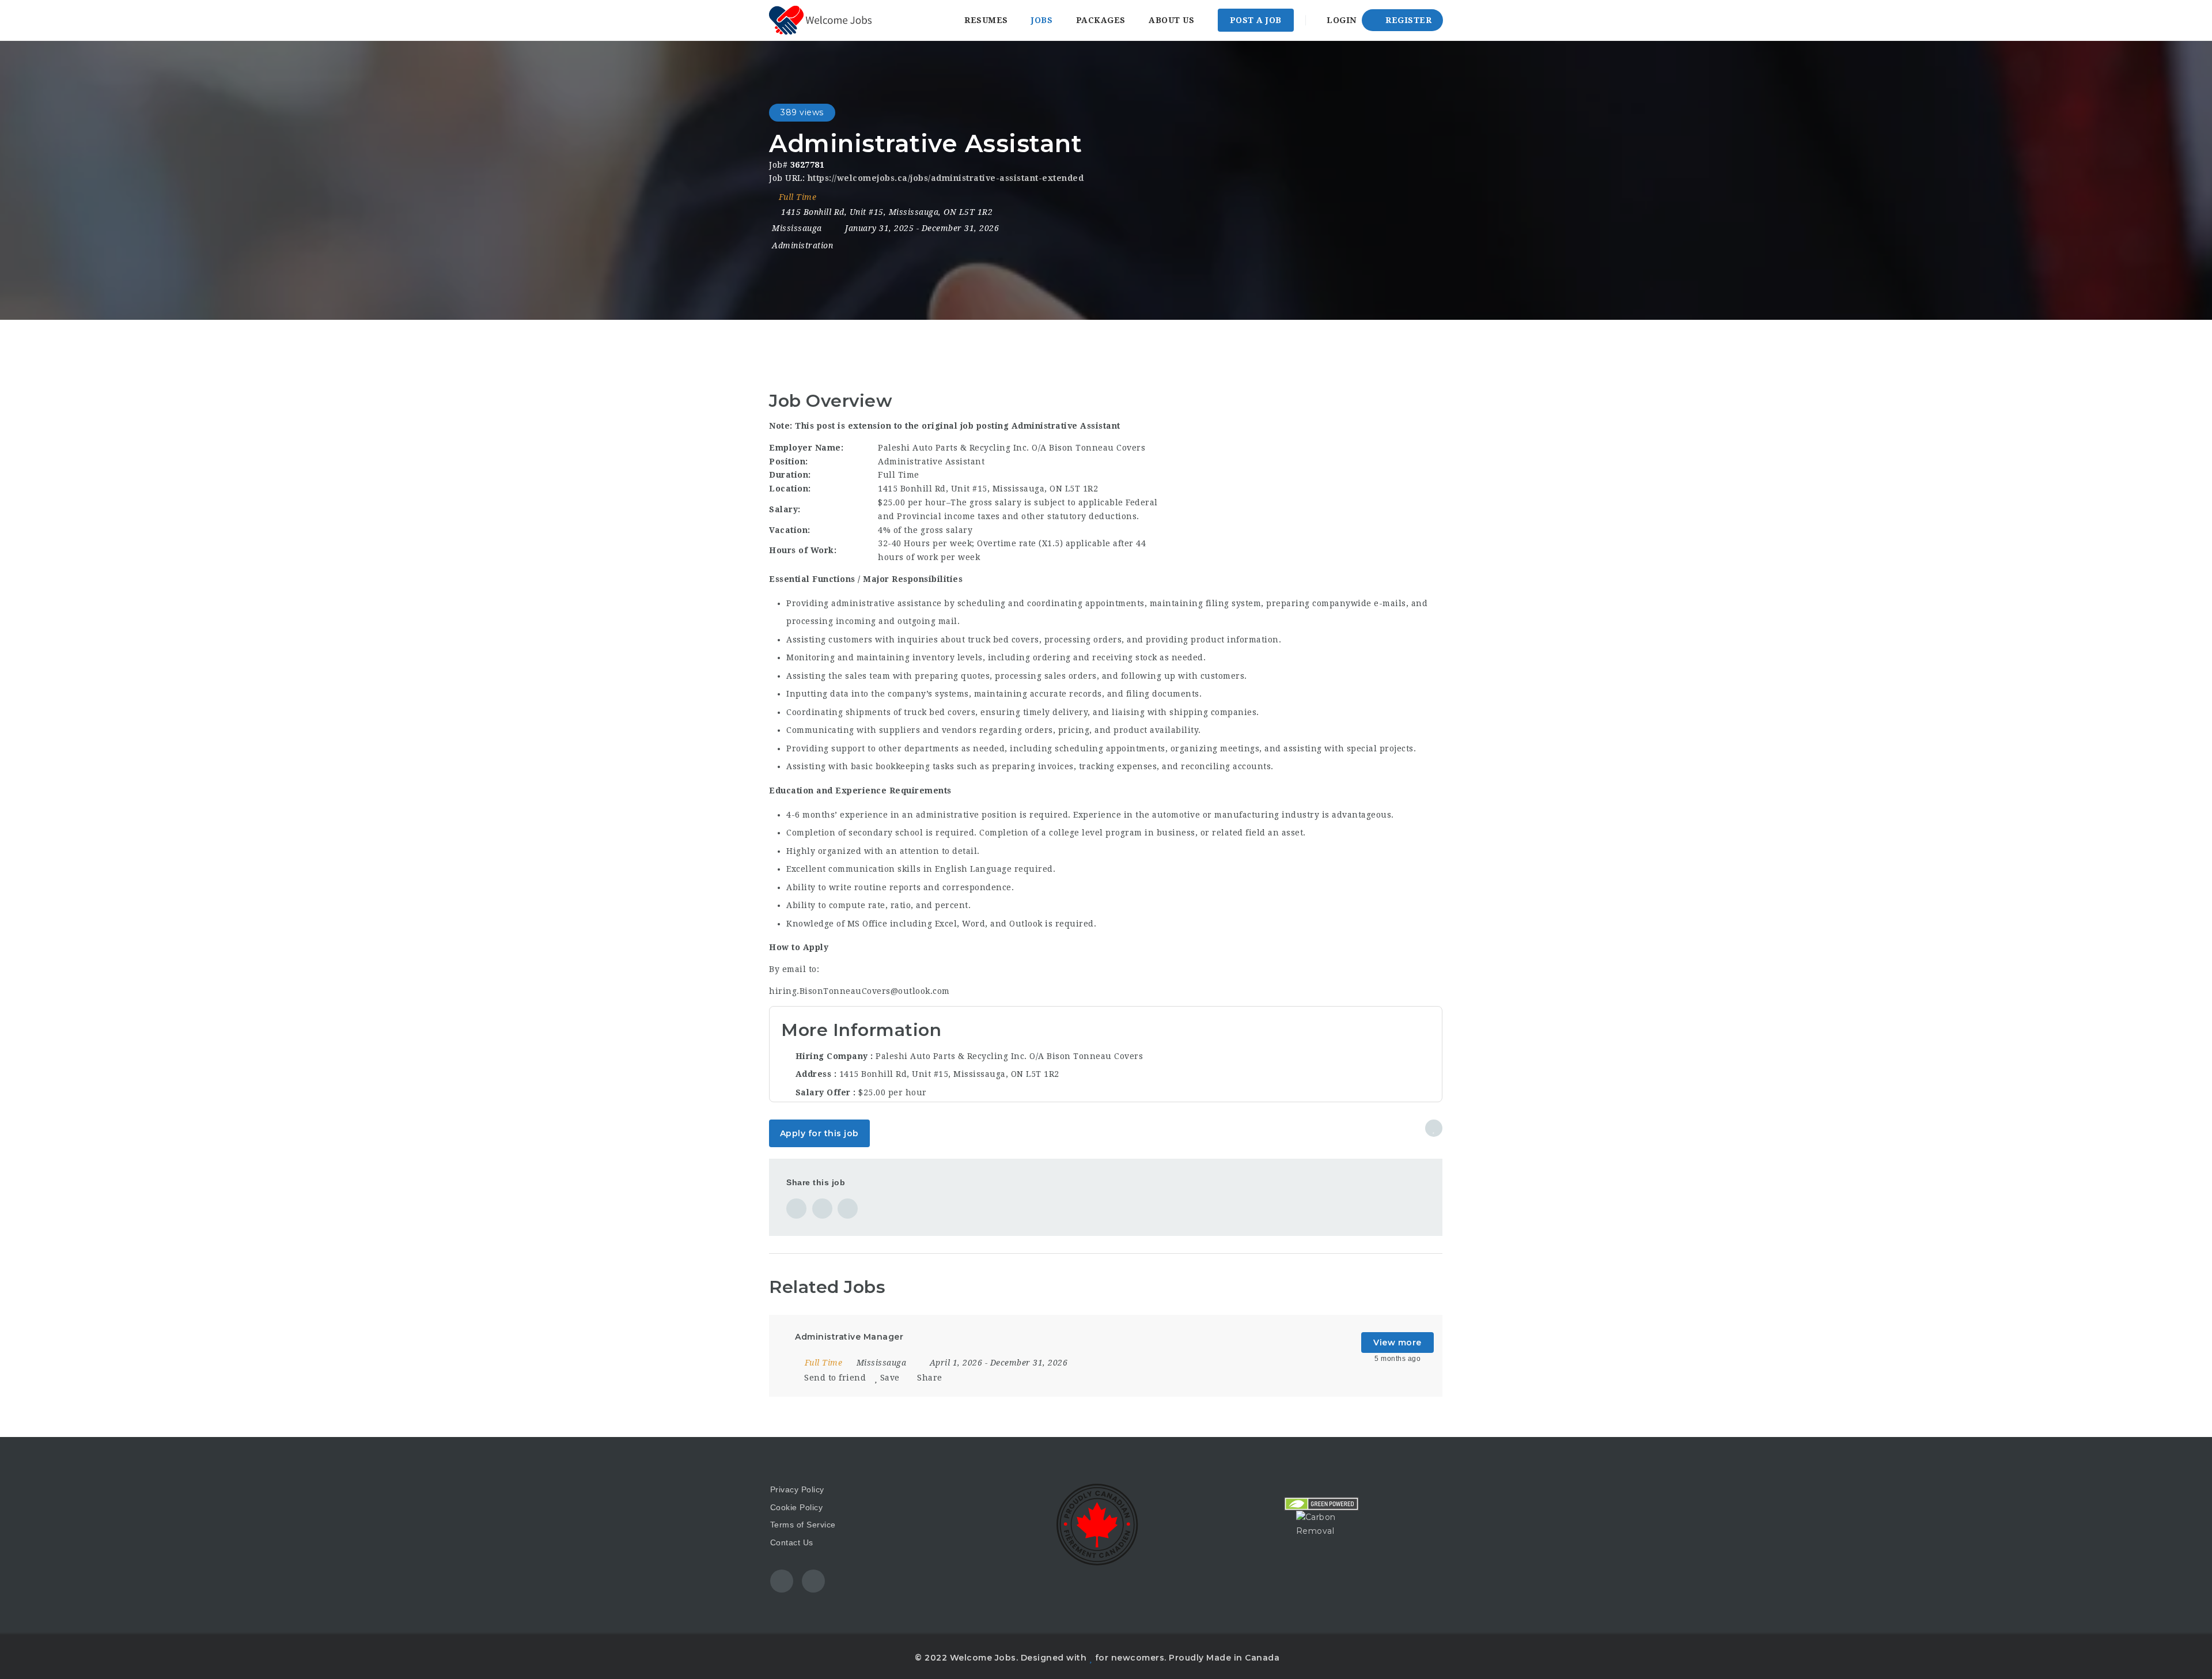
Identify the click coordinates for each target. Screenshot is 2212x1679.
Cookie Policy (797, 1507)
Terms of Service (803, 1525)
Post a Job (1256, 20)
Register (1408, 20)
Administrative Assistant (1066, 426)
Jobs (1042, 20)
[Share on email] (848, 1209)
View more (1397, 1343)
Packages (1101, 20)
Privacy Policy (797, 1489)
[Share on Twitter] (822, 1209)
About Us (1171, 20)
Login (1340, 20)
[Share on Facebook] (796, 1209)
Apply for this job (819, 1133)
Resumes (986, 20)
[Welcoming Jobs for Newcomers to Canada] (820, 20)
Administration (802, 245)
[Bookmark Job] (1434, 1128)
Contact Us (792, 1542)
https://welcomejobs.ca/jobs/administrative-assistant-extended (946, 178)
